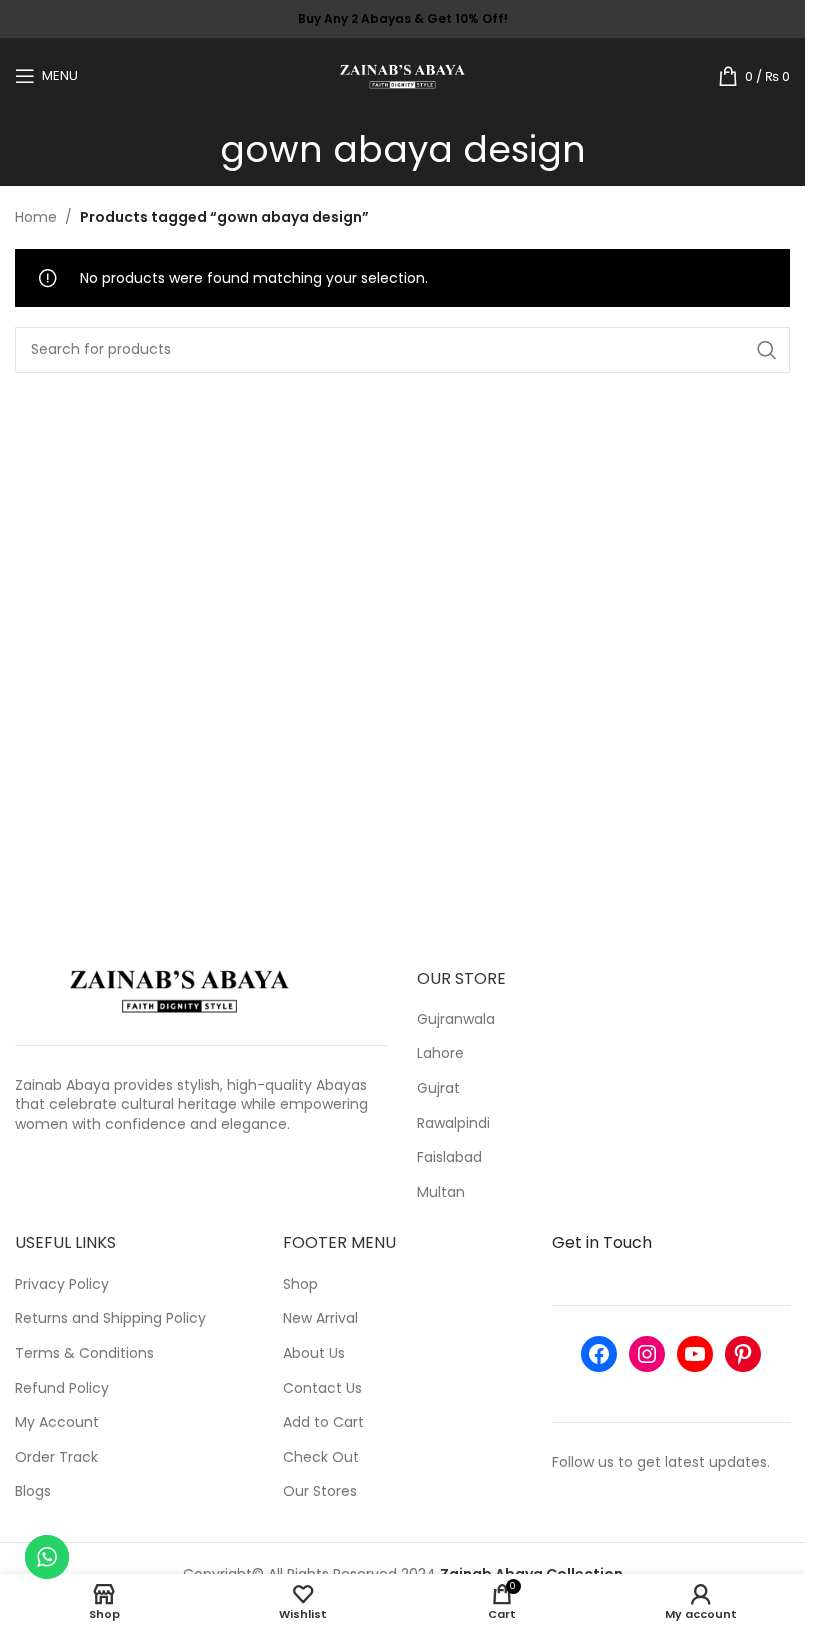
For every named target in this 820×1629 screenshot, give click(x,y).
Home (36, 217)
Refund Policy (62, 1388)
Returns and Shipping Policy (110, 1318)
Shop (300, 1284)
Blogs (33, 1491)
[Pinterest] (743, 1354)
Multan (441, 1192)
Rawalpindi (453, 1123)
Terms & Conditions (84, 1353)
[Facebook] (599, 1354)
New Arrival (320, 1318)
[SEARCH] (767, 350)
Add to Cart (323, 1422)
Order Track (56, 1457)
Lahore (440, 1053)
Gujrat (438, 1088)
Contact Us (322, 1388)
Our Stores (320, 1491)
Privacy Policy (62, 1284)
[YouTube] (695, 1354)
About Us (314, 1353)
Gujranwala (456, 1019)
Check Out (321, 1457)
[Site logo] (402, 74)
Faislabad (449, 1157)
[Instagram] (647, 1354)
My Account (57, 1422)
